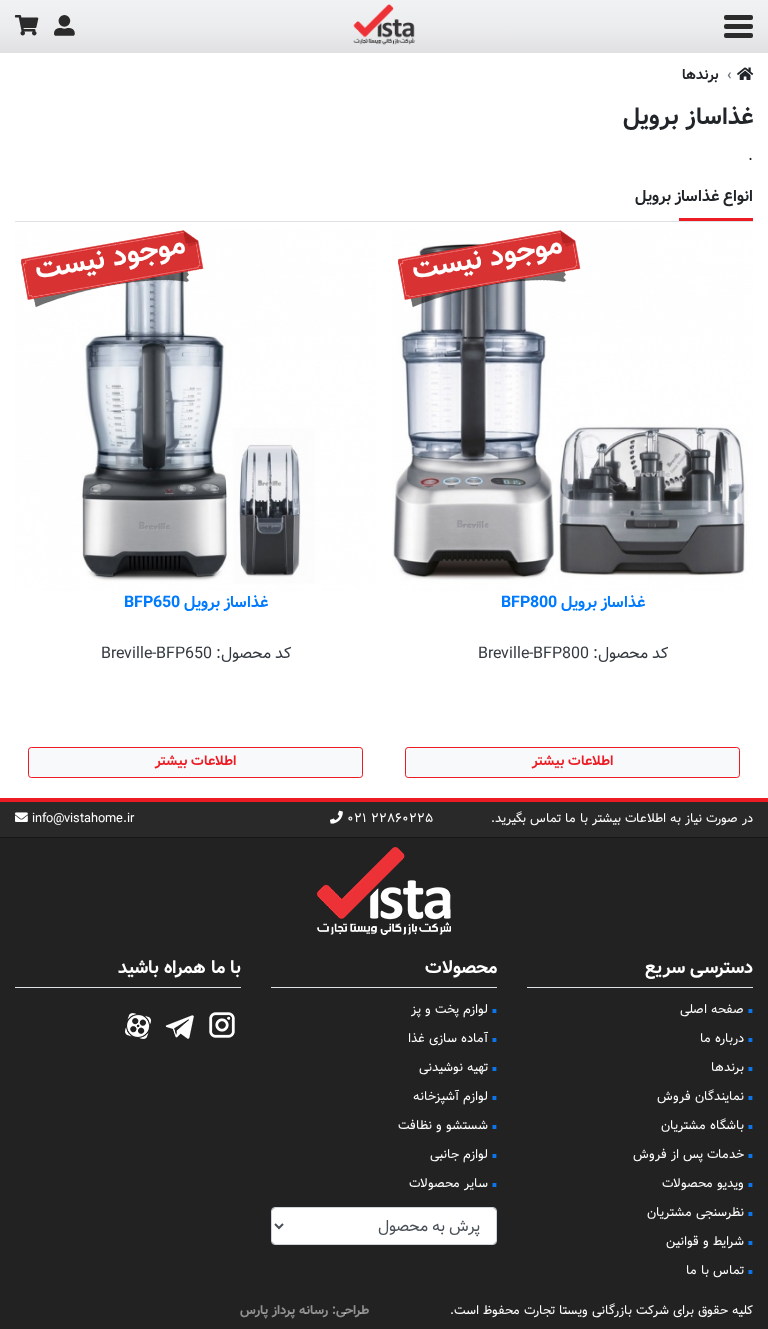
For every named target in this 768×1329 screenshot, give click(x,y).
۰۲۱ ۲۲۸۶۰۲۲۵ (390, 819)
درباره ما (722, 1039)
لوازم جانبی (459, 1155)
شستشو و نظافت (443, 1126)
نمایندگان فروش (700, 1097)
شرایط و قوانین (705, 1242)
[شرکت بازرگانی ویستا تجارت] (384, 27)
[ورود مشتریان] (64, 26)
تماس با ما (715, 1271)
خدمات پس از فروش (688, 1155)
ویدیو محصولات (703, 1184)
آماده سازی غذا (448, 1039)
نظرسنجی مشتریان (695, 1213)
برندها (700, 75)
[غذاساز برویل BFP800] (572, 410)
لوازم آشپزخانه (450, 1097)
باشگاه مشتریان (702, 1126)
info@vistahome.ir (83, 819)
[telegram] (180, 1023)
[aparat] (138, 1023)
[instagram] (222, 1023)
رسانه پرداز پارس (284, 1311)
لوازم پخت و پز (449, 1010)
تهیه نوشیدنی (453, 1068)
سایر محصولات (448, 1184)
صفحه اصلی (712, 1010)
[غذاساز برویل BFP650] (195, 410)
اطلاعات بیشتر (572, 762)
